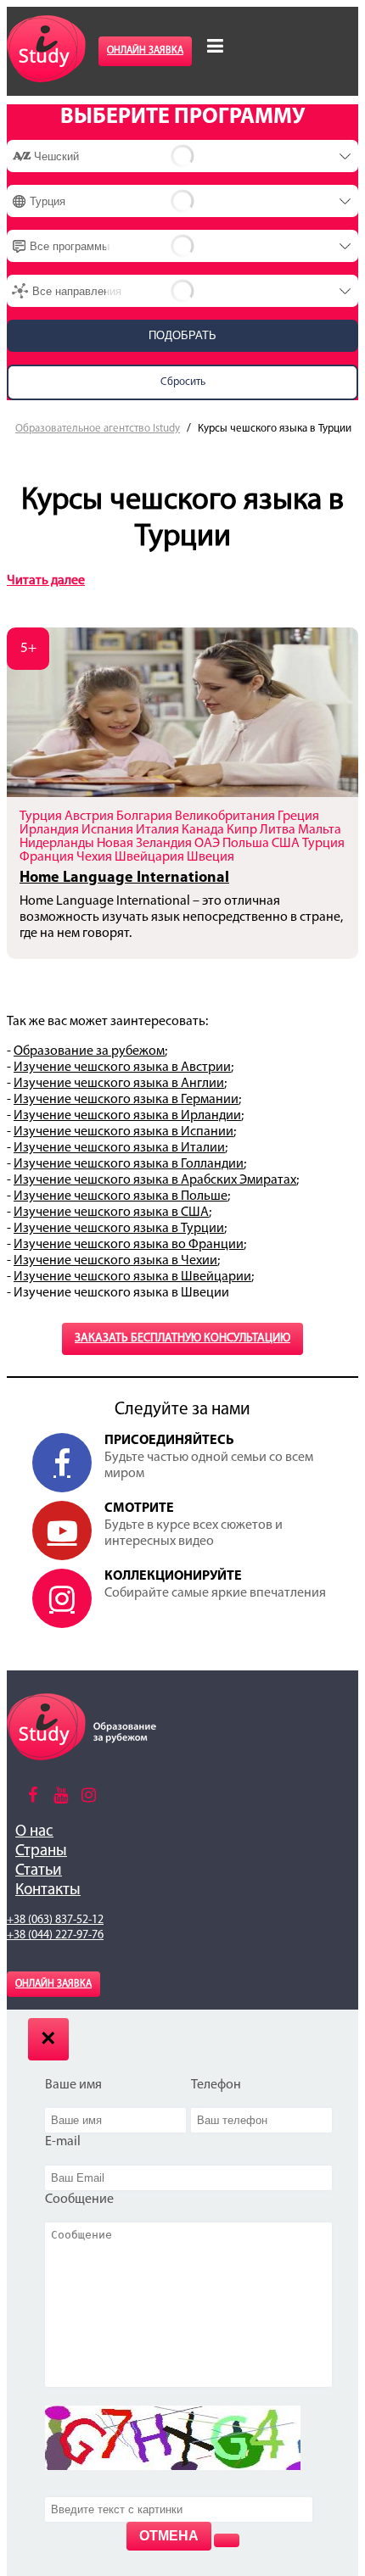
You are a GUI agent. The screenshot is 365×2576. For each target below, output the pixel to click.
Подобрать (182, 335)
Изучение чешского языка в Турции (119, 1229)
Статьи (39, 1871)
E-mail (63, 2142)
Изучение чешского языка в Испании (124, 1132)
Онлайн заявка (145, 51)
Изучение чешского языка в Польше (121, 1196)
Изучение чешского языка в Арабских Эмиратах (155, 1180)
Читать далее (46, 581)
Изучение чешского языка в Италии (119, 1148)
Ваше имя (73, 2085)
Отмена (169, 2536)
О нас (34, 1832)
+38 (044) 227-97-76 (55, 1935)
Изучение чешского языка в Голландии (129, 1164)
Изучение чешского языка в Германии (126, 1100)
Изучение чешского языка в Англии (119, 1084)
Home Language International (124, 878)
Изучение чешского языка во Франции (129, 1245)
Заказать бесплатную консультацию (182, 1338)
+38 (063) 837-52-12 (55, 1920)
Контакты (48, 1890)
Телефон (216, 2085)
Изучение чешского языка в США (111, 1213)
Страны (41, 1851)
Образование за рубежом (89, 1051)
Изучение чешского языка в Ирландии (127, 1116)
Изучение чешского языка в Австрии (122, 1068)
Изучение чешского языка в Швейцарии (132, 1277)
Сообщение (79, 2200)
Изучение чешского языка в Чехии (115, 1261)
